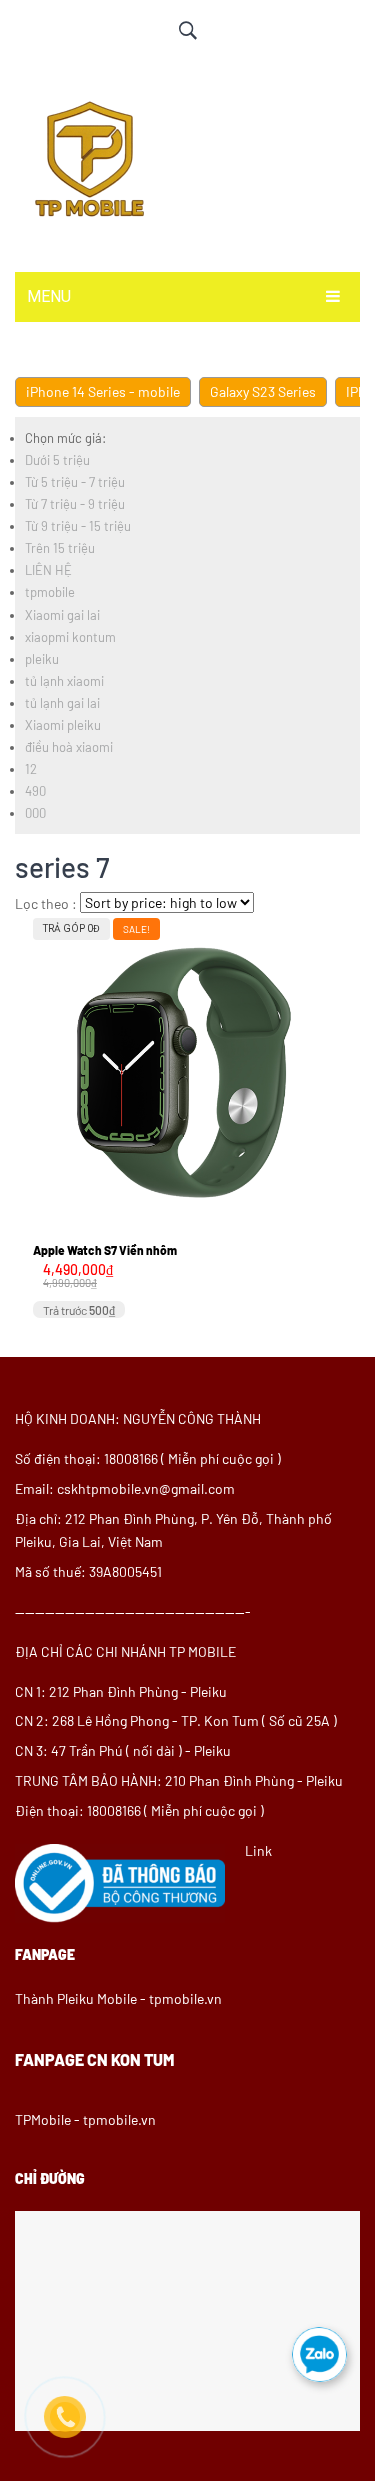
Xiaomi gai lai (62, 615)
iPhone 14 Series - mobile (103, 391)
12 (31, 769)
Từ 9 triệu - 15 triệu (78, 526)
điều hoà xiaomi (69, 747)
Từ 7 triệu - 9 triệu (75, 504)
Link (258, 1850)
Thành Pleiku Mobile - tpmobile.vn (118, 1998)
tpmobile (50, 592)
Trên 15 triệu (60, 548)
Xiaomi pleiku (63, 725)
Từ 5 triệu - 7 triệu (75, 482)
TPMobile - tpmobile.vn (85, 2119)
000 (35, 813)
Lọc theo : (46, 903)
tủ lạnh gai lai (62, 703)
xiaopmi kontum (70, 637)
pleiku (42, 659)
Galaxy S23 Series (263, 391)
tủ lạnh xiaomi (64, 681)
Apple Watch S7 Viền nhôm (105, 1250)
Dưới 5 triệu (57, 460)
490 (35, 791)
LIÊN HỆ (48, 570)
